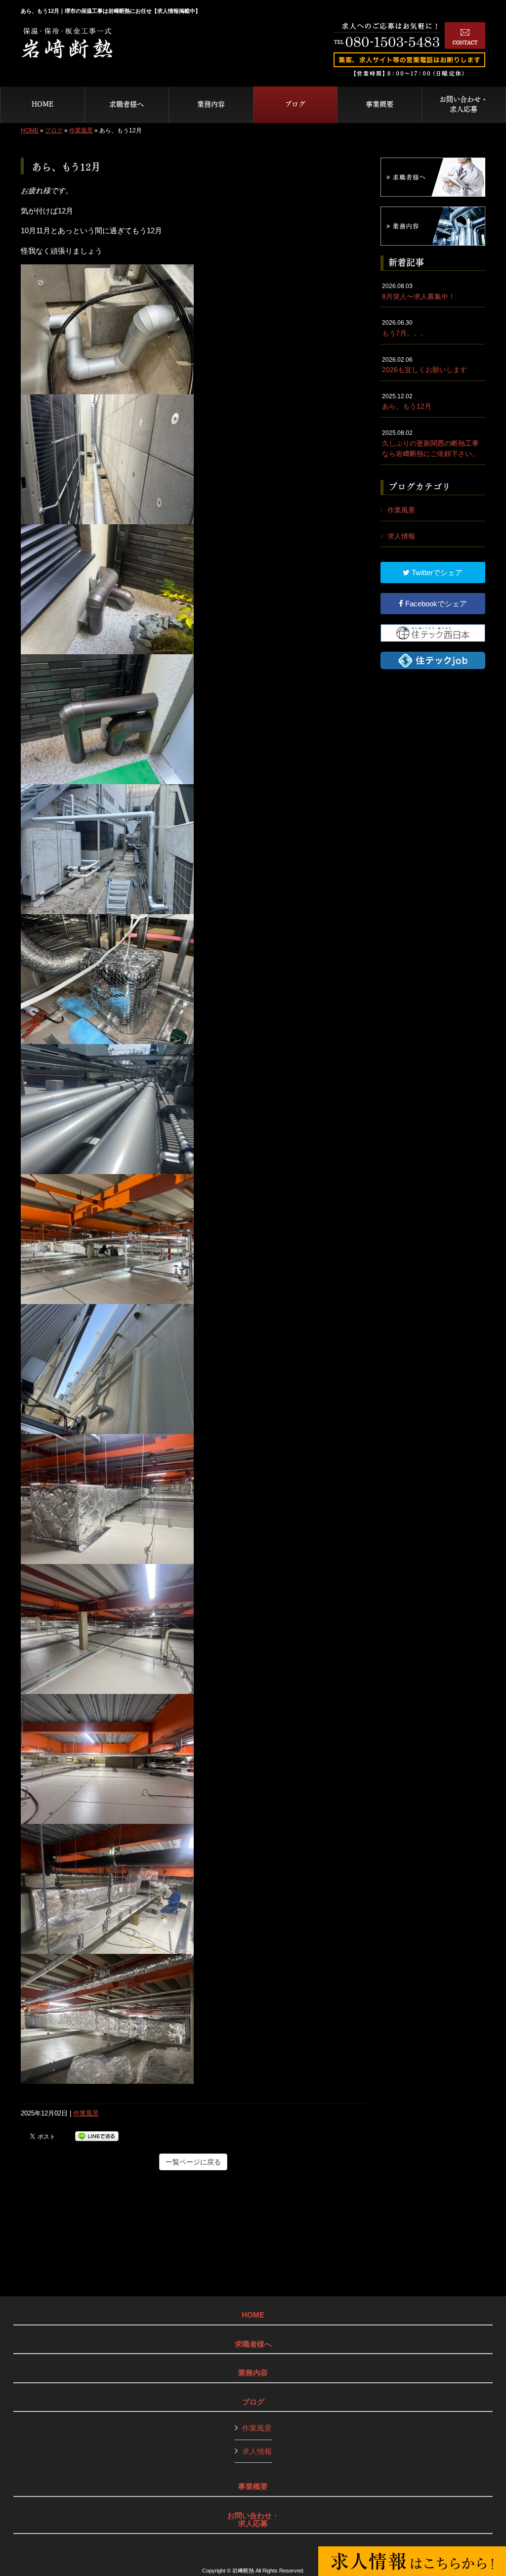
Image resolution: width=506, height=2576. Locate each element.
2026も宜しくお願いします (424, 365)
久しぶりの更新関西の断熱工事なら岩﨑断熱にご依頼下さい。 (430, 443)
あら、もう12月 (407, 402)
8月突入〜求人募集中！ (419, 292)
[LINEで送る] (97, 2135)
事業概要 (253, 2487)
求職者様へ (253, 2344)
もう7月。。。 (405, 328)
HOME (30, 130)
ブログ (54, 130)
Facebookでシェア (435, 604)
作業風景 (81, 130)
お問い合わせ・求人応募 (253, 2520)
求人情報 (401, 536)
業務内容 (253, 2373)
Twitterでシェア (436, 572)
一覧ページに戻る (193, 2162)
